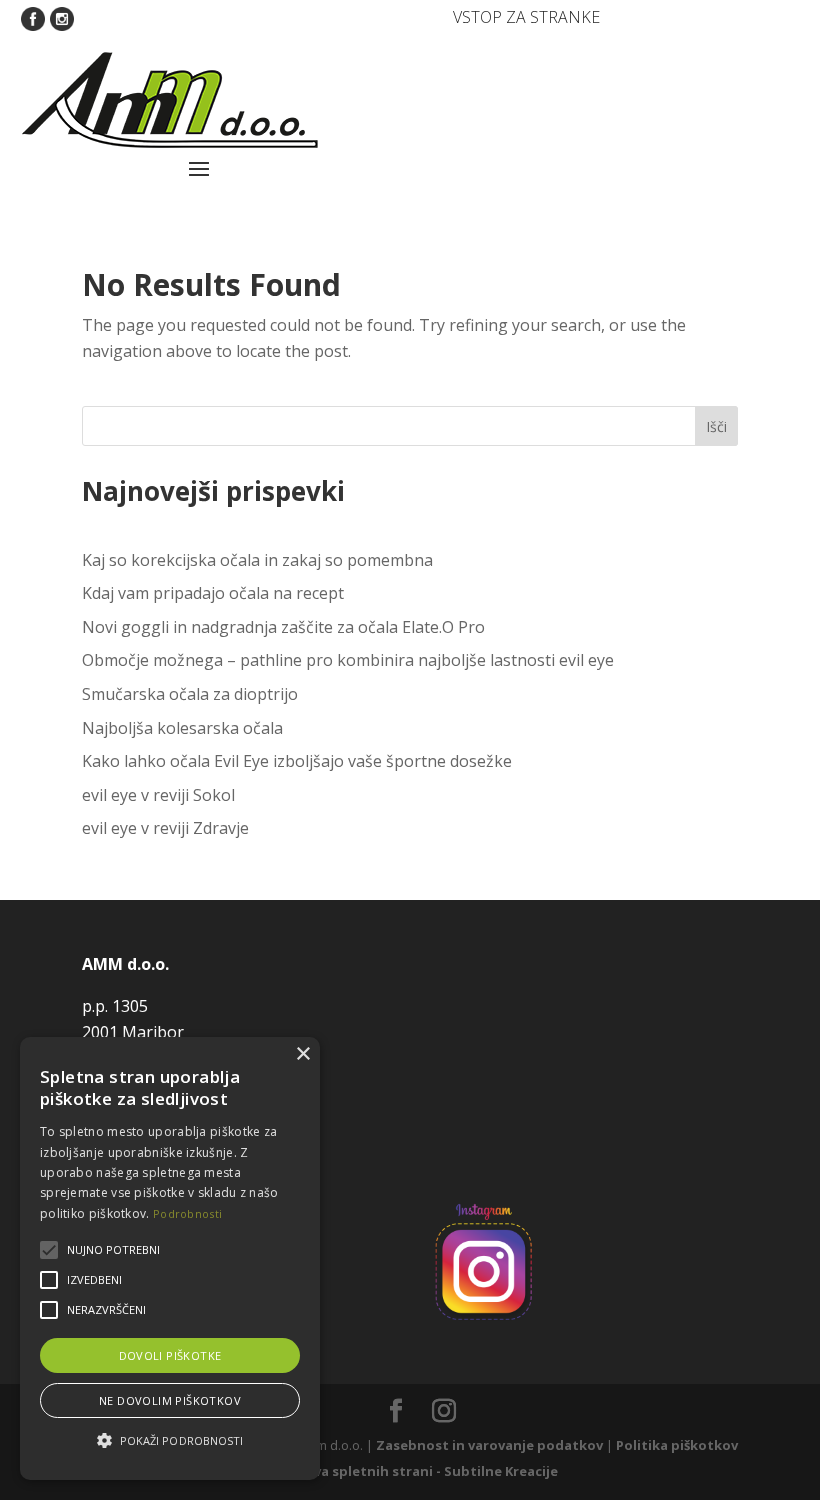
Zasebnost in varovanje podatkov (489, 1445)
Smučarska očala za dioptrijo (190, 694)
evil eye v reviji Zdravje (165, 828)
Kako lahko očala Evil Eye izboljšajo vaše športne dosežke (297, 761)
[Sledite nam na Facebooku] (33, 17)
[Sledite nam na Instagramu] (62, 17)
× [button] (302, 1054)
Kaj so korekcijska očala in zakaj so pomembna (257, 560)
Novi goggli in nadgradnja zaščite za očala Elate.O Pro (283, 627)
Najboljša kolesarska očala (182, 728)
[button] (170, 1441)
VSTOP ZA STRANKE (526, 17)
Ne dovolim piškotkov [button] (170, 1400)
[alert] (170, 1258)
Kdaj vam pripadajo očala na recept (213, 593)
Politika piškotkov (677, 1445)
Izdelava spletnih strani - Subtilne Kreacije (415, 1471)
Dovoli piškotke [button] (170, 1355)
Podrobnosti (187, 1213)
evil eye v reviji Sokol (158, 795)
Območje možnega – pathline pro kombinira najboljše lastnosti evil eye (348, 660)
